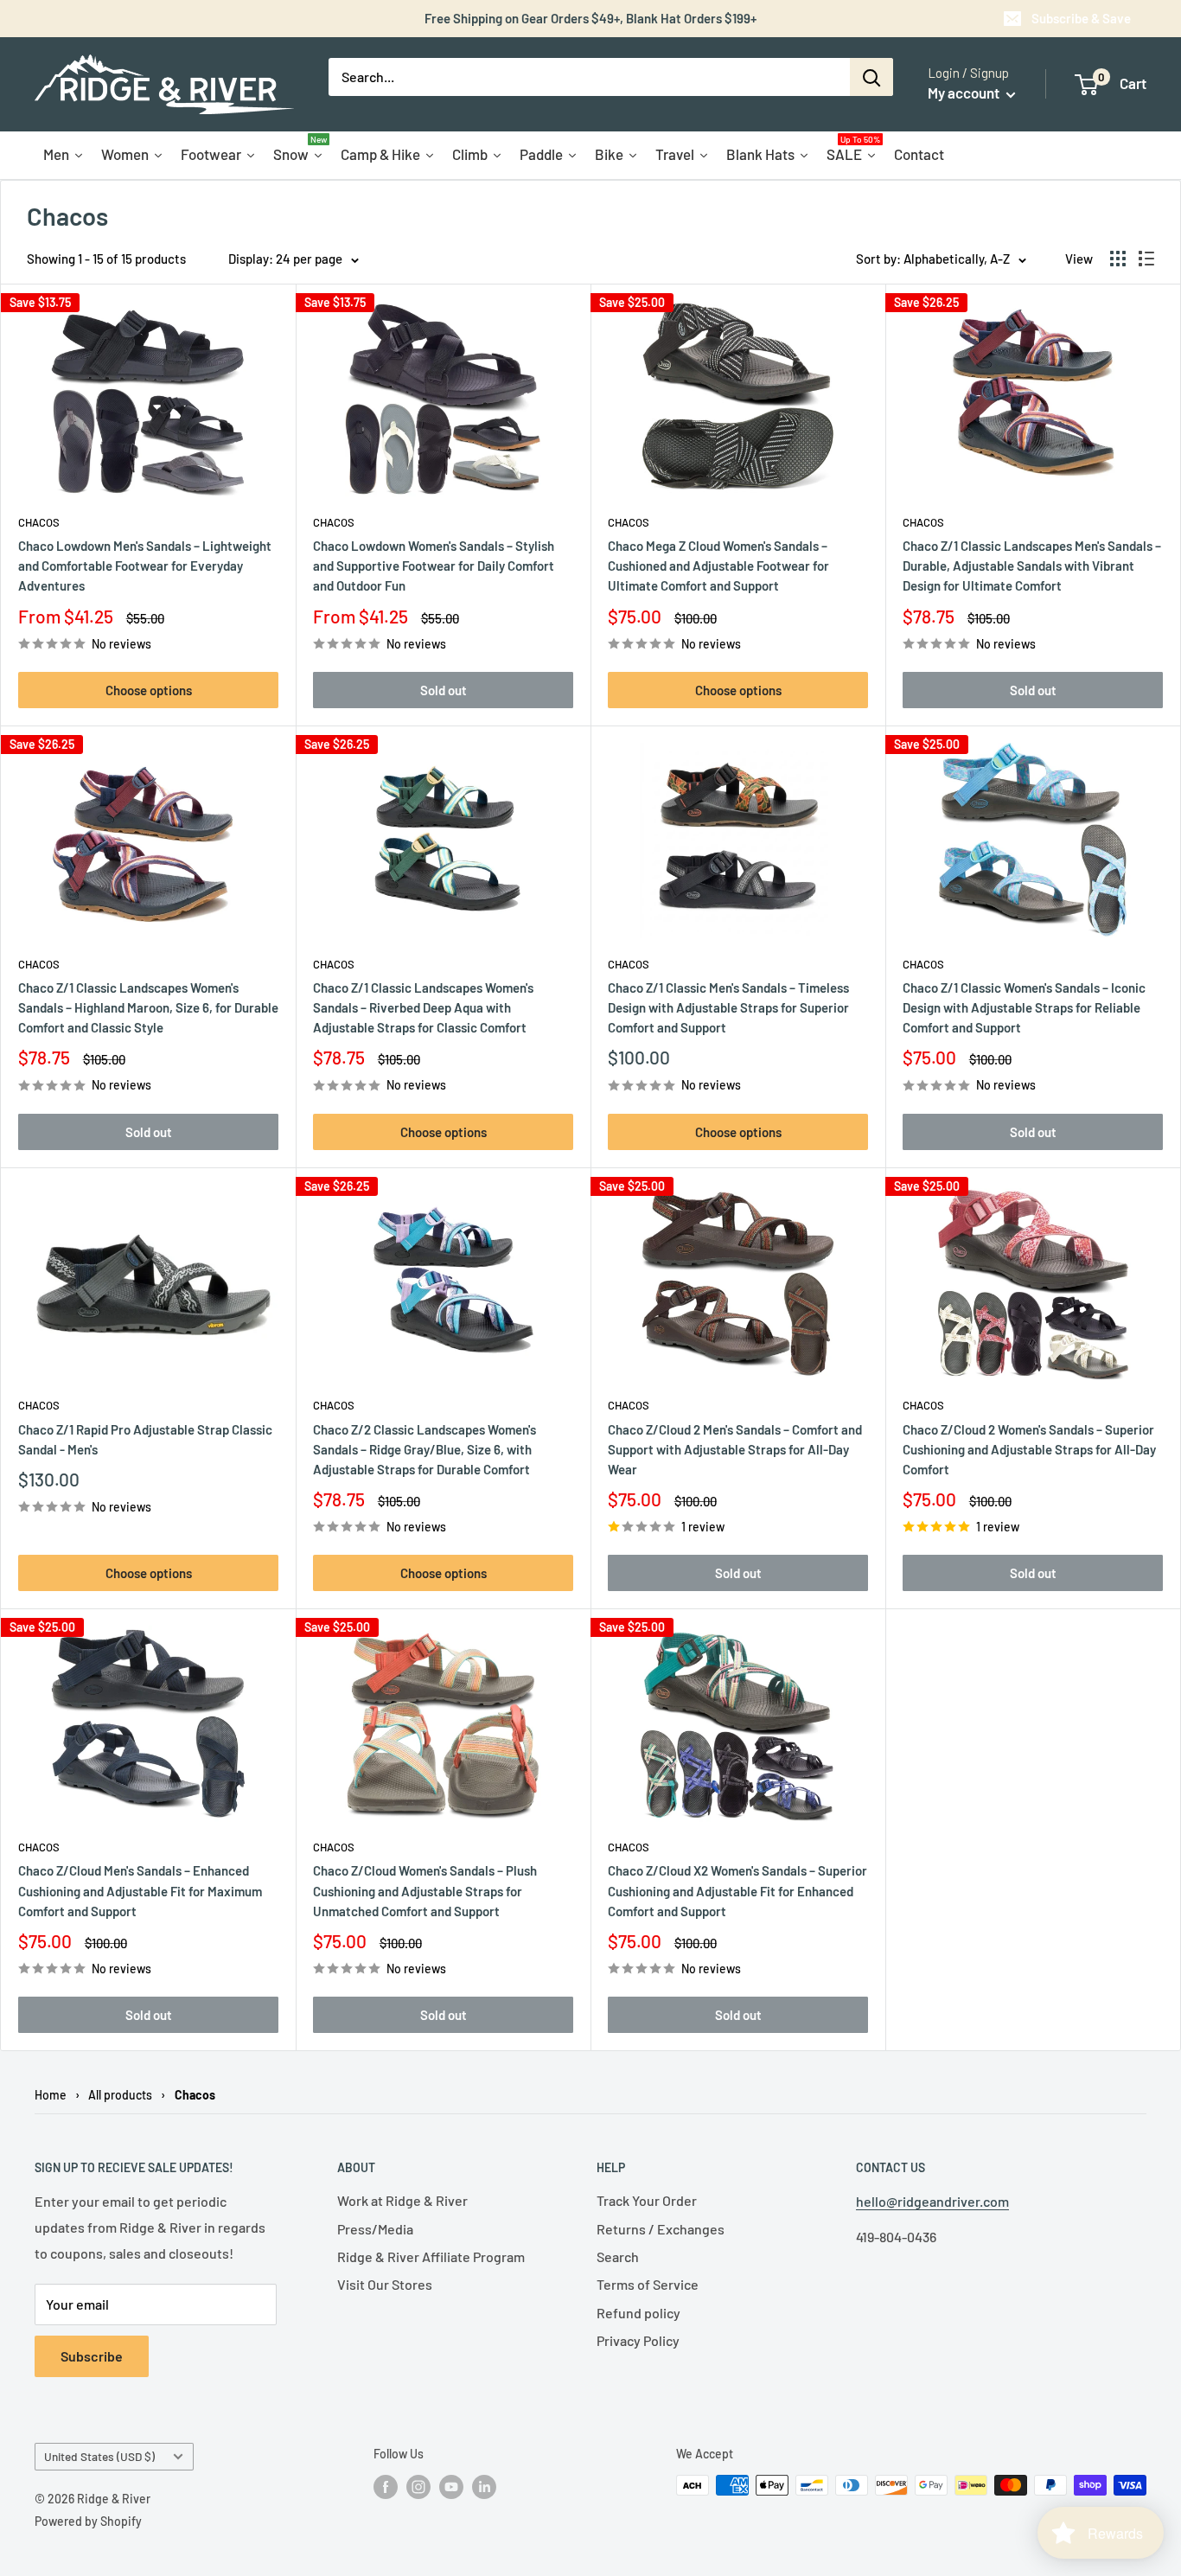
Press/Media (375, 2229)
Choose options (149, 690)
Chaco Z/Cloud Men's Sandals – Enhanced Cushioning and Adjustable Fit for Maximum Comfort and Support (140, 1891)
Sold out (444, 690)
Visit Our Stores (385, 2284)
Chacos (39, 522)
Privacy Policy (638, 2340)
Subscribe (92, 2356)
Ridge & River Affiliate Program (431, 2256)
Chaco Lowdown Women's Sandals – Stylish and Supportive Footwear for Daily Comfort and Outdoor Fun (434, 566)
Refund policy (638, 2313)
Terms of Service (648, 2284)
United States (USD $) (99, 2456)
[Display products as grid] (1118, 259)
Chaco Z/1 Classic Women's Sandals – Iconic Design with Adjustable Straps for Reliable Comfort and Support (1024, 1008)
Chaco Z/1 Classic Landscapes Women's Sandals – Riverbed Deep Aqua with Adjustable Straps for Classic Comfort (423, 1008)
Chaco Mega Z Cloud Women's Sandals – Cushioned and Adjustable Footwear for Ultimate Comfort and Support (718, 566)
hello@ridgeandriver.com (932, 2201)
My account (965, 93)
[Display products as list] (1146, 259)
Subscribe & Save (1081, 18)
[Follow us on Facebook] (386, 2487)
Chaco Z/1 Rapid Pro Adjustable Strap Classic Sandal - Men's (145, 1439)
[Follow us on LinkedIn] (484, 2487)
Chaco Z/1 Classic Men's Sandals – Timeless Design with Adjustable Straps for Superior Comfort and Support (728, 1008)
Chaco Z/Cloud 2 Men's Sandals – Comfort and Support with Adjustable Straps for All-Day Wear (735, 1450)
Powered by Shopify (88, 2521)
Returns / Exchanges (661, 2229)
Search (618, 2256)
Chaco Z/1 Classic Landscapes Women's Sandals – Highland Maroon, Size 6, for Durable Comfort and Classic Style (148, 1008)
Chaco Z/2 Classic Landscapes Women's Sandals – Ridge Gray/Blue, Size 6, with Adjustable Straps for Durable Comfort (425, 1450)
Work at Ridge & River (402, 2200)
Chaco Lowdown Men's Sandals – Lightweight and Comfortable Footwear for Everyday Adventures (145, 566)
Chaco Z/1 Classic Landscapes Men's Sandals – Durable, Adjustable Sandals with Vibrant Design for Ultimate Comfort (1032, 566)
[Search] (871, 77)
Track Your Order (647, 2200)
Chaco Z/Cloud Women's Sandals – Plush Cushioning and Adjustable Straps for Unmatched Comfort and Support (425, 1891)
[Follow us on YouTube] (451, 2487)
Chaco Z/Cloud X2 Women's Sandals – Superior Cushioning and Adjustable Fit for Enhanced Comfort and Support (737, 1891)
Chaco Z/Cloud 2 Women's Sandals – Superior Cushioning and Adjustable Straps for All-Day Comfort (1029, 1450)
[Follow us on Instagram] (418, 2487)
